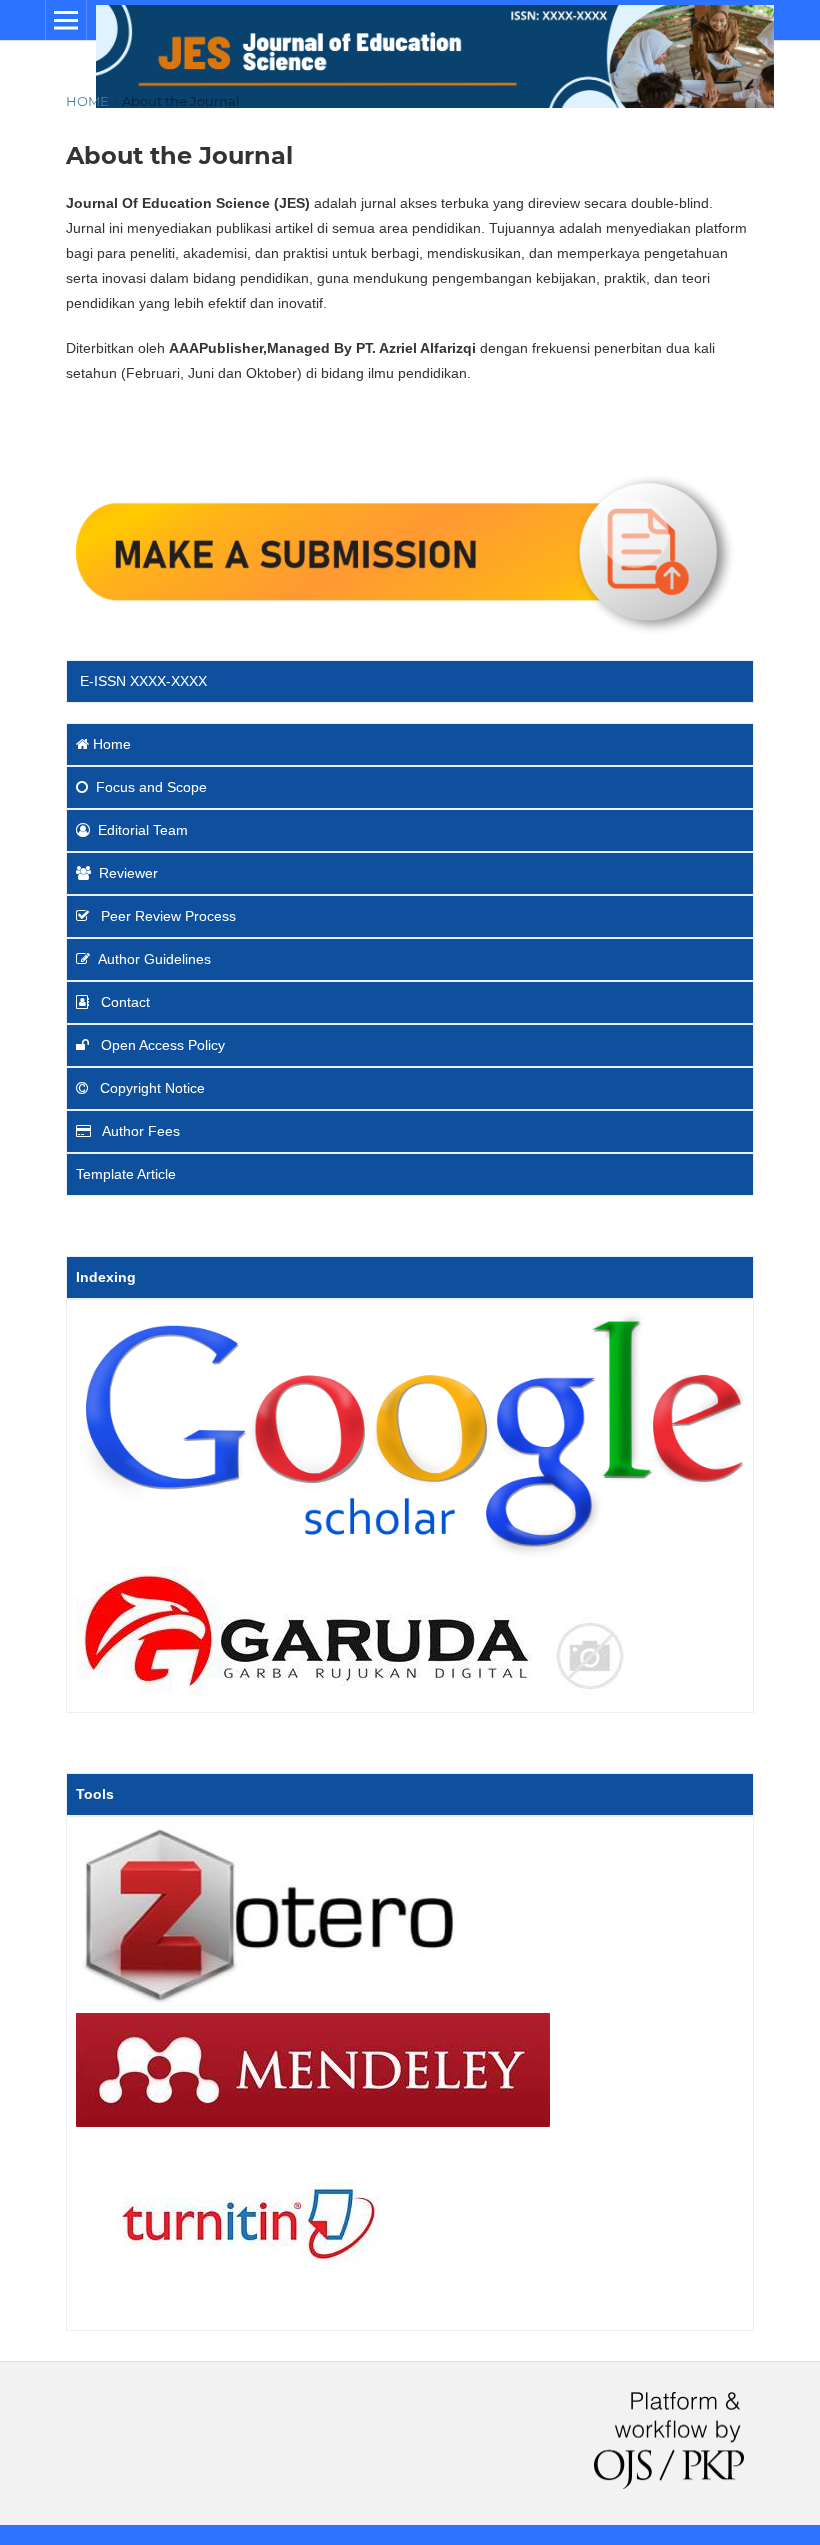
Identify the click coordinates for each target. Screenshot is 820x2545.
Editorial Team (143, 830)
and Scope (151, 787)
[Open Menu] (66, 20)
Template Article (126, 1174)
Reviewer (128, 873)
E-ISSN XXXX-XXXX (141, 681)
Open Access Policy (161, 1045)
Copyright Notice (150, 1088)
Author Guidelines (154, 959)
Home (87, 101)
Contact (125, 1002)
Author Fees (139, 1131)
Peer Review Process (166, 916)
